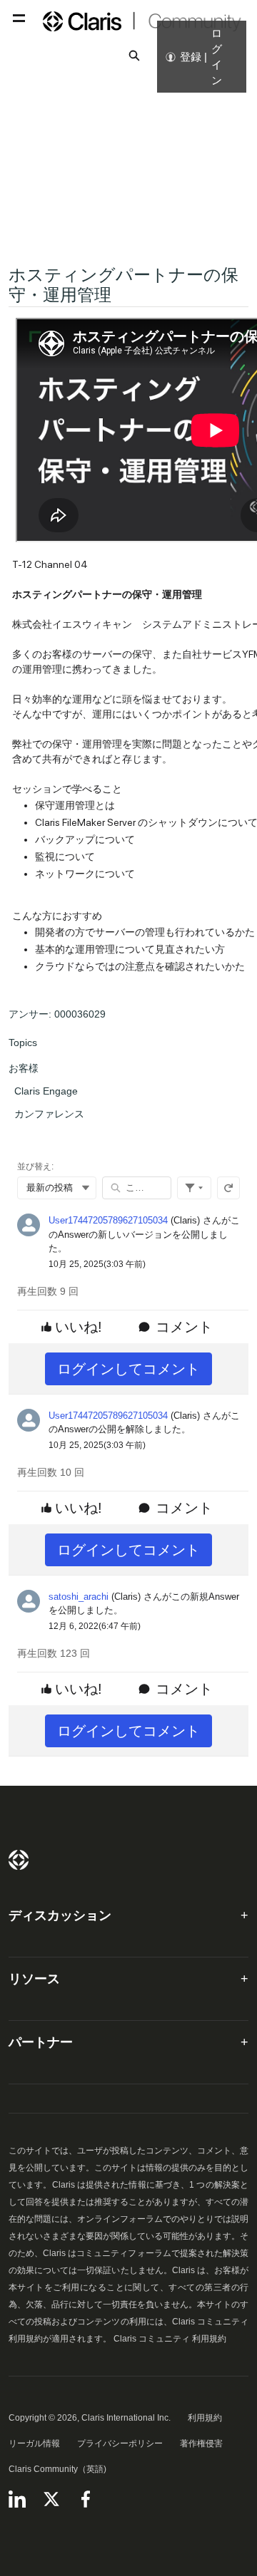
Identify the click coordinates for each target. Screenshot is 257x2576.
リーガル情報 (34, 2443)
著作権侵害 (201, 2443)
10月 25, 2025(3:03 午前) (97, 1264)
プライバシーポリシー (120, 2443)
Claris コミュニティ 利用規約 (170, 2339)
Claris (19, 1860)
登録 (191, 57)
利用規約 (205, 2418)
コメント (184, 1327)
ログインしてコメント (128, 1369)
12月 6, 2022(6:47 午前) (95, 1626)
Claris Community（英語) (57, 2469)
